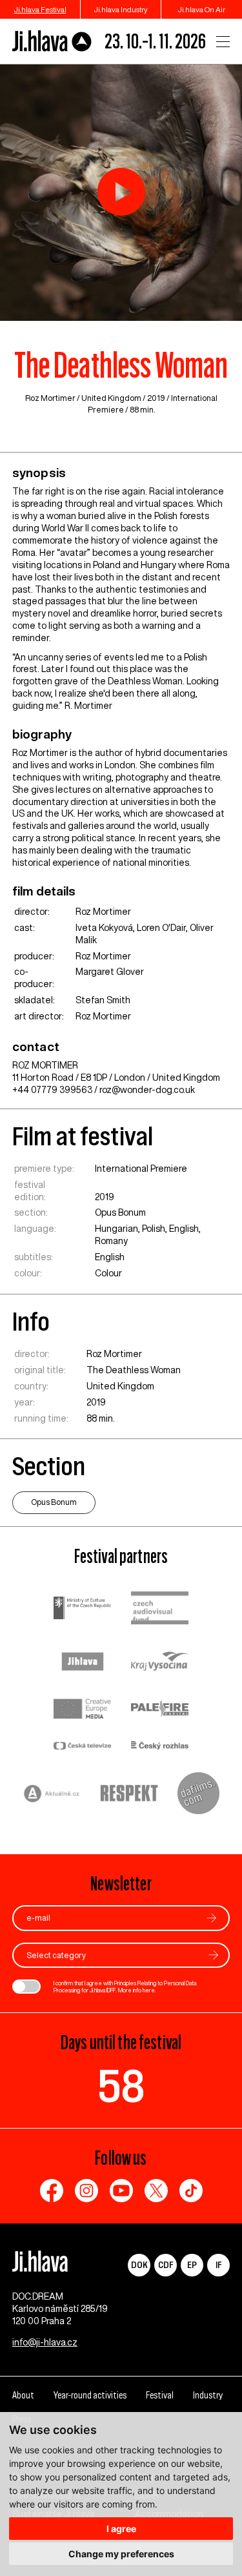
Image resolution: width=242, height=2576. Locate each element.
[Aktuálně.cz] (52, 1795)
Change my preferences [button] (121, 2554)
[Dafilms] (198, 1795)
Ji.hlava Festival (40, 9)
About (23, 2395)
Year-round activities (90, 2395)
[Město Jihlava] (83, 1663)
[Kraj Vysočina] (160, 1662)
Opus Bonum (120, 1212)
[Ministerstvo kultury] (83, 1610)
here (149, 1990)
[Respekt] (129, 1795)
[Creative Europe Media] (83, 1710)
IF (218, 2264)
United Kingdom (111, 398)
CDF (166, 2264)
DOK (139, 2264)
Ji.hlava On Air (202, 9)
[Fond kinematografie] (160, 1609)
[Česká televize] (83, 1747)
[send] (212, 1918)
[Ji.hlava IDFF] (52, 41)
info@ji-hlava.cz (45, 2342)
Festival (160, 2395)
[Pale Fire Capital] (160, 1710)
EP (192, 2264)
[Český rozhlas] (160, 1747)
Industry (208, 2395)
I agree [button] (121, 2529)
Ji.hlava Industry (121, 9)
